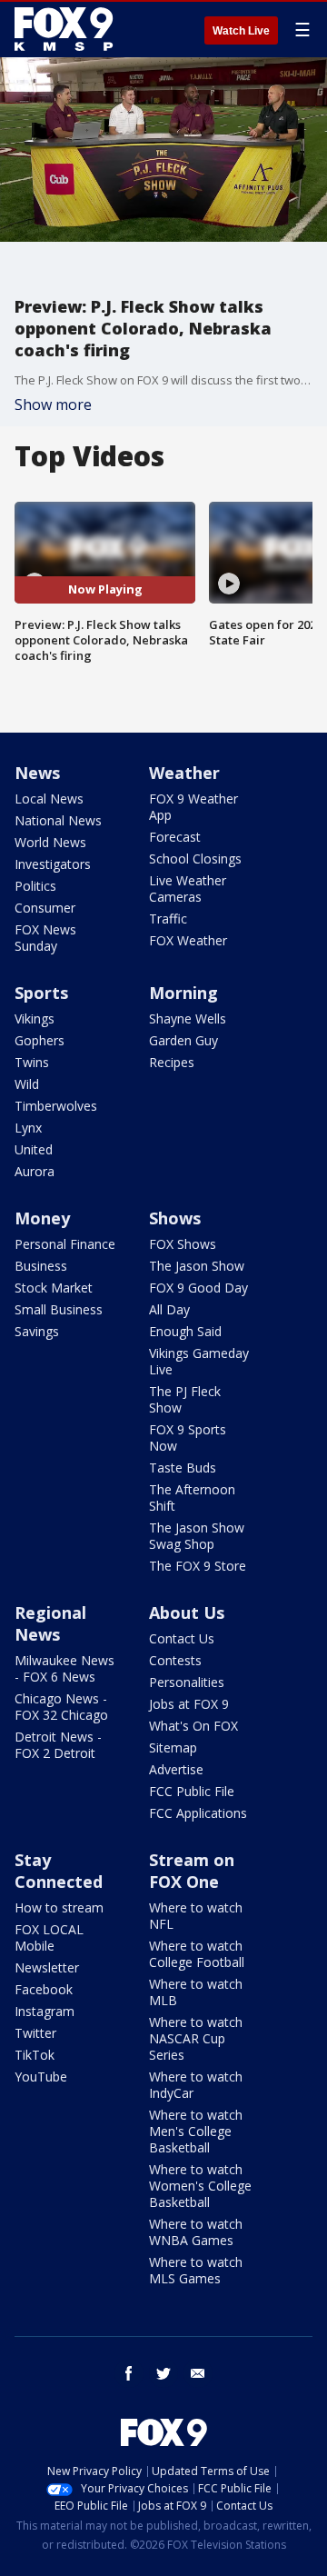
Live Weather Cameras (188, 889)
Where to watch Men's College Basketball (196, 2131)
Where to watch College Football (197, 1954)
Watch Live (241, 31)
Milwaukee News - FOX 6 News (64, 1668)
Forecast (175, 837)
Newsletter (47, 1967)
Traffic (168, 919)
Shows (175, 1218)
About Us (187, 1612)
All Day (169, 1309)
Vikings (35, 1018)
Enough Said (185, 1331)
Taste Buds (183, 1468)
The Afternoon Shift (192, 1498)
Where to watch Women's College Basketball (200, 2186)
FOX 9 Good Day (198, 1288)
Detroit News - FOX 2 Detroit (58, 1745)
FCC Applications (198, 1813)
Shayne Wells (188, 1018)
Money (42, 1218)
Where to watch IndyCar (196, 2085)
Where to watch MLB (196, 1992)
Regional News (50, 1623)
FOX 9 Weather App (193, 807)
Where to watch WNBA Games (196, 2232)
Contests (175, 1660)
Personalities (187, 1682)
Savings (37, 1331)
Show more (53, 404)
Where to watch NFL (196, 1916)
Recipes (172, 1062)
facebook (129, 2373)
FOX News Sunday (45, 938)
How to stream (59, 1907)
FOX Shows (183, 1244)
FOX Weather (188, 940)
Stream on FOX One (192, 1871)
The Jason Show (197, 1266)
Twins (32, 1062)
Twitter (35, 2033)
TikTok (35, 2055)
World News (50, 842)
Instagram (45, 2011)
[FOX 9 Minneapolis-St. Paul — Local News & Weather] (67, 29)
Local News (49, 799)
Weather (184, 773)
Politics (35, 886)
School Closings (195, 859)
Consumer (45, 908)
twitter (163, 2373)
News (37, 773)
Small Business (59, 1309)
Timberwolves (56, 1106)
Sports (41, 993)
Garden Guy (183, 1040)
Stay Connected (59, 1871)
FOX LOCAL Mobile (49, 1937)
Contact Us (182, 1638)
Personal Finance (65, 1244)
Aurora (35, 1171)
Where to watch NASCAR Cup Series (196, 2038)
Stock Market (54, 1288)
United (34, 1149)
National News (58, 820)
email (198, 2373)
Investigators (53, 864)
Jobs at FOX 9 (189, 1704)
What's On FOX (193, 1726)
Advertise (176, 1769)
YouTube (41, 2077)
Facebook (44, 1989)
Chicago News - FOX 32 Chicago (61, 1707)
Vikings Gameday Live (199, 1361)
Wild (27, 1084)
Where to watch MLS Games (196, 2270)
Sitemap (173, 1747)
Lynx (28, 1128)
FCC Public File (192, 1791)
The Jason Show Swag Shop (197, 1536)
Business (41, 1266)
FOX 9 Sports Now (188, 1438)
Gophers (40, 1040)
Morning (183, 993)
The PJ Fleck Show (185, 1399)
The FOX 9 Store (198, 1566)
